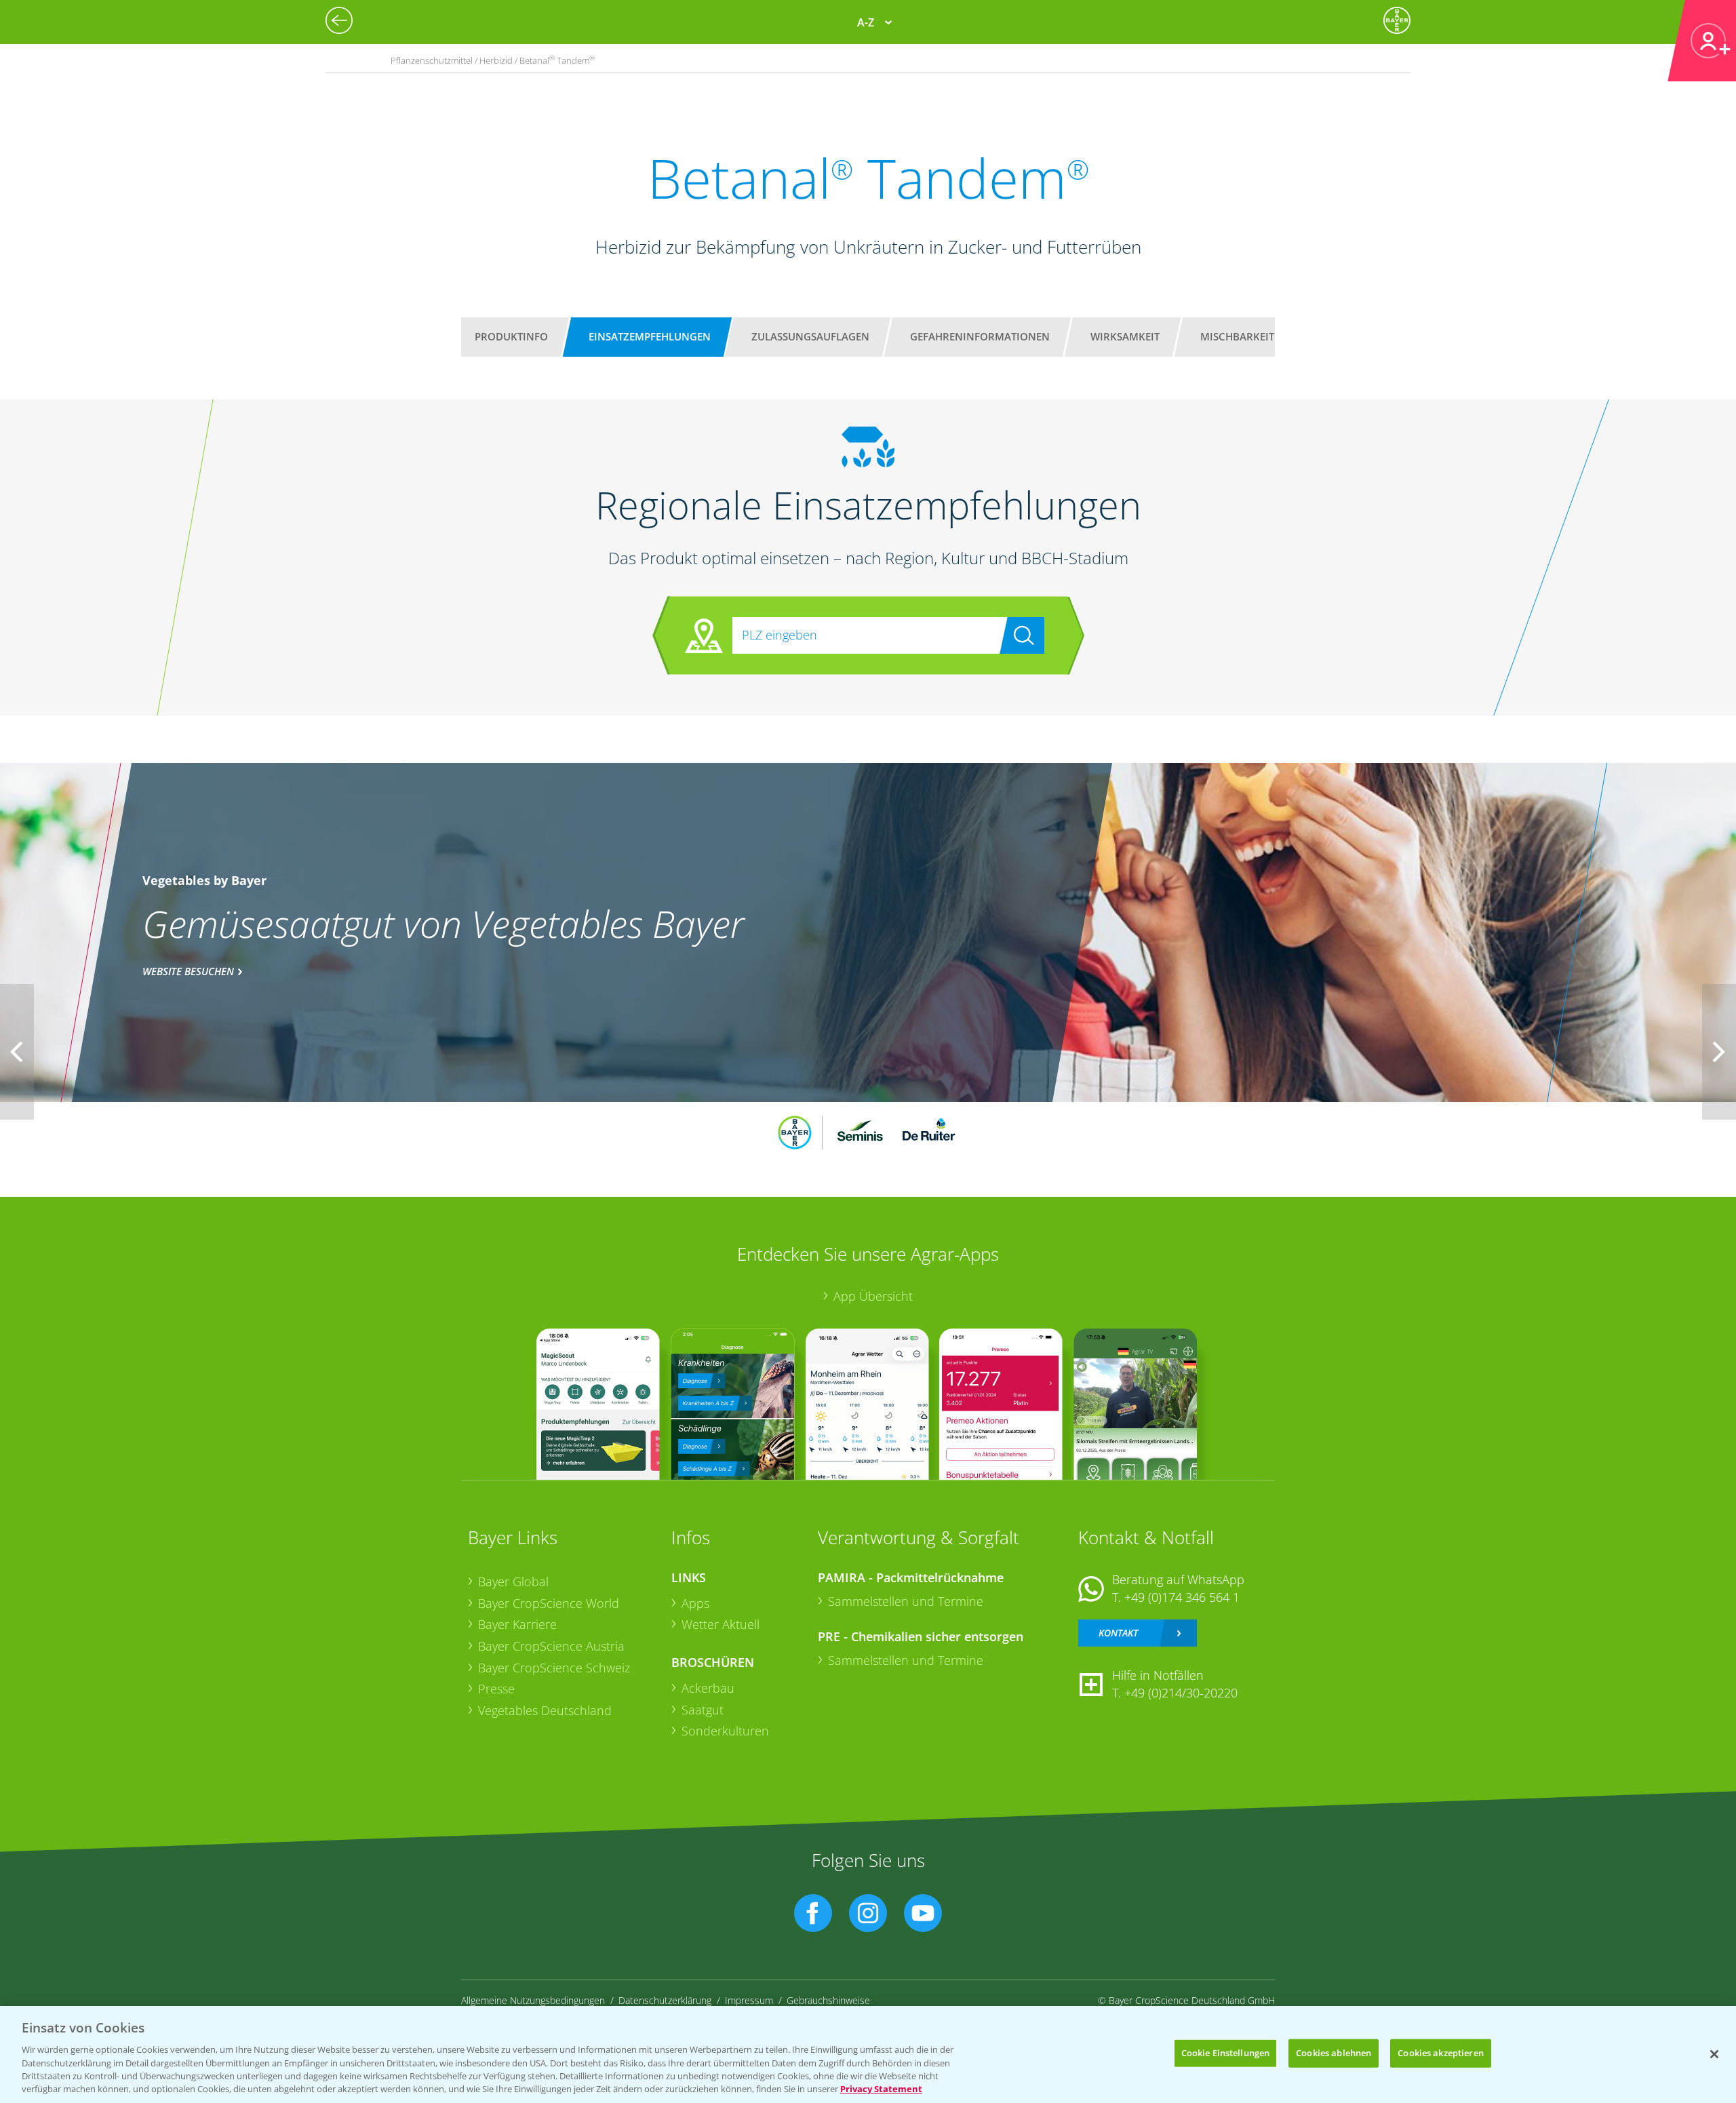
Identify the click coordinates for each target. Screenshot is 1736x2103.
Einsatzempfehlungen (650, 336)
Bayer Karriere (517, 1624)
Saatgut (703, 1710)
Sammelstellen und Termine (906, 1601)
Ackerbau (708, 1688)
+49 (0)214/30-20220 (1181, 1693)
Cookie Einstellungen (1226, 2053)
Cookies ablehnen (1334, 2053)
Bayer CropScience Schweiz (554, 1668)
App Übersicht (873, 1296)
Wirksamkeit (1125, 336)
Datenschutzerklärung (665, 2000)
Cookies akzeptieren (1440, 2053)
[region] (868, 2055)
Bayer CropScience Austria (551, 1646)
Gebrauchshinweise (828, 2000)
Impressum (749, 2000)
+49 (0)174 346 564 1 (1182, 1597)
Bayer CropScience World (549, 1603)
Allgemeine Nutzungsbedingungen (533, 2000)
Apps (695, 1603)
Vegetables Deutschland (545, 1710)
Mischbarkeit (1237, 336)
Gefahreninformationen (980, 336)
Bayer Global (513, 1581)
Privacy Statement (881, 2089)
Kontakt (1118, 1633)
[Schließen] (1714, 2054)
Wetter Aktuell (721, 1624)
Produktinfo (511, 336)
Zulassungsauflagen (810, 336)
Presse (496, 1689)
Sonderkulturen (725, 1731)
